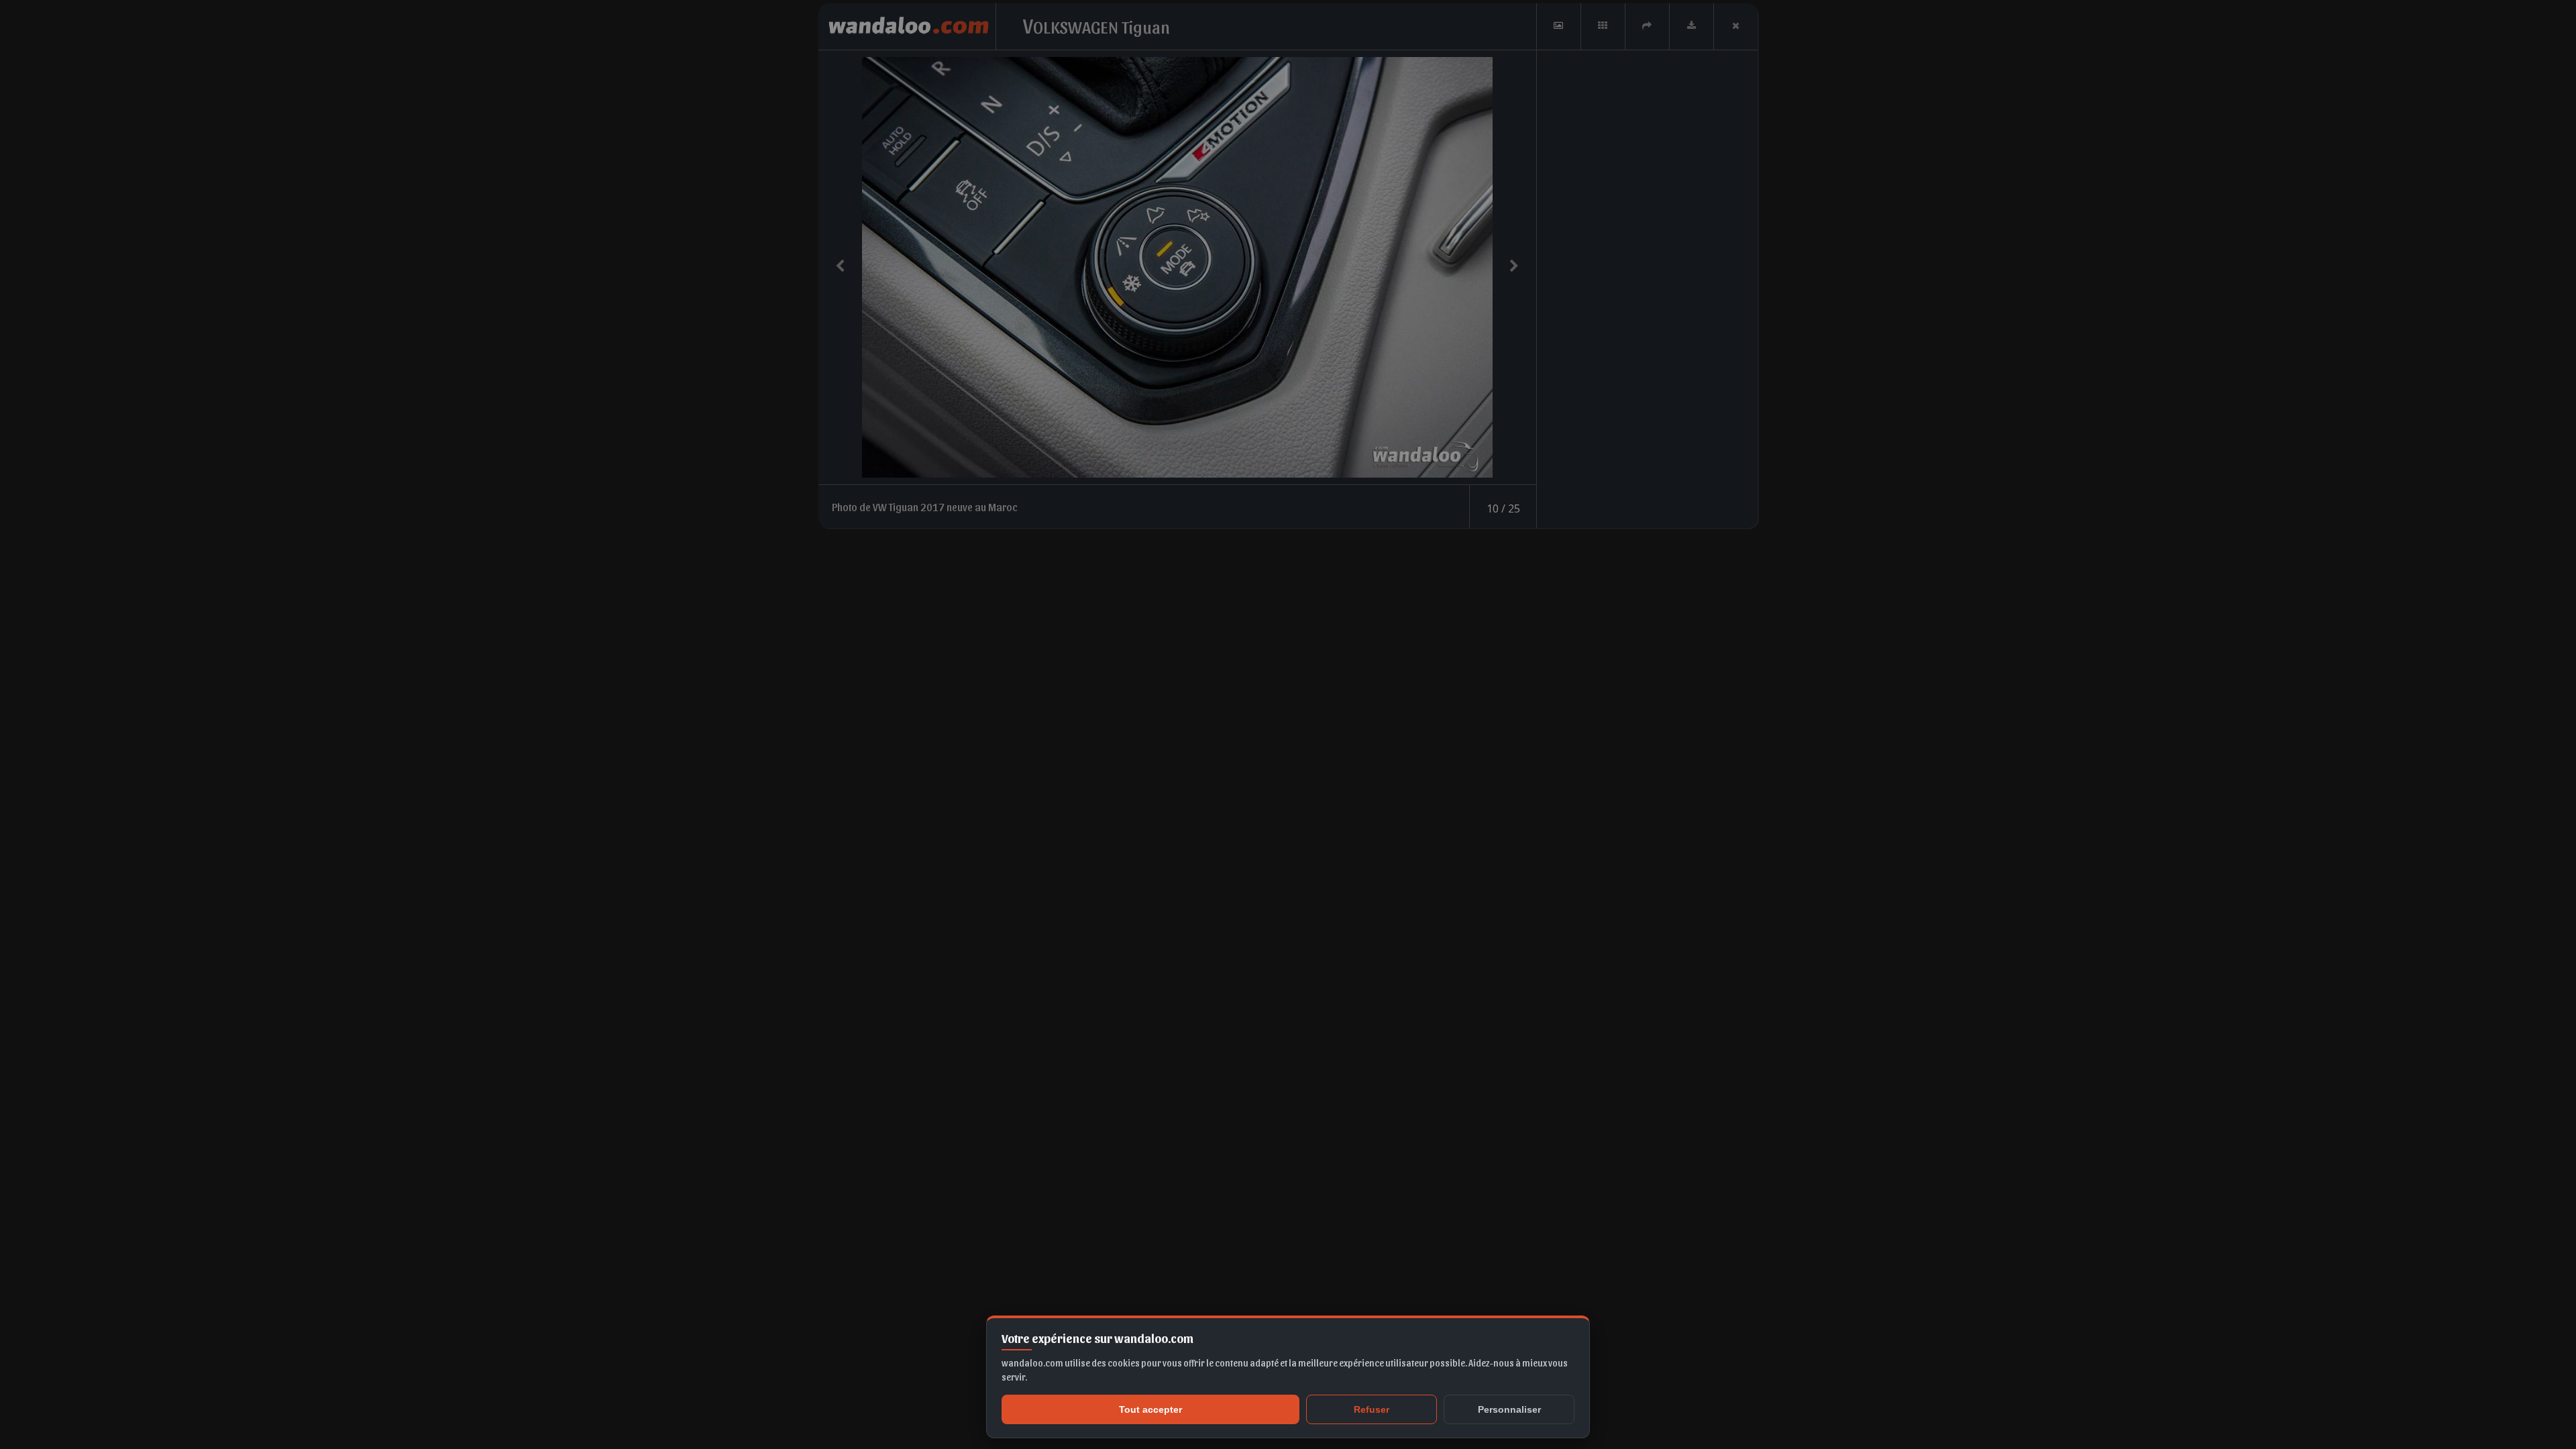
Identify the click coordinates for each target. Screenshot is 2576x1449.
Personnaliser (1509, 1409)
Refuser (1372, 1409)
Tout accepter (1150, 1409)
